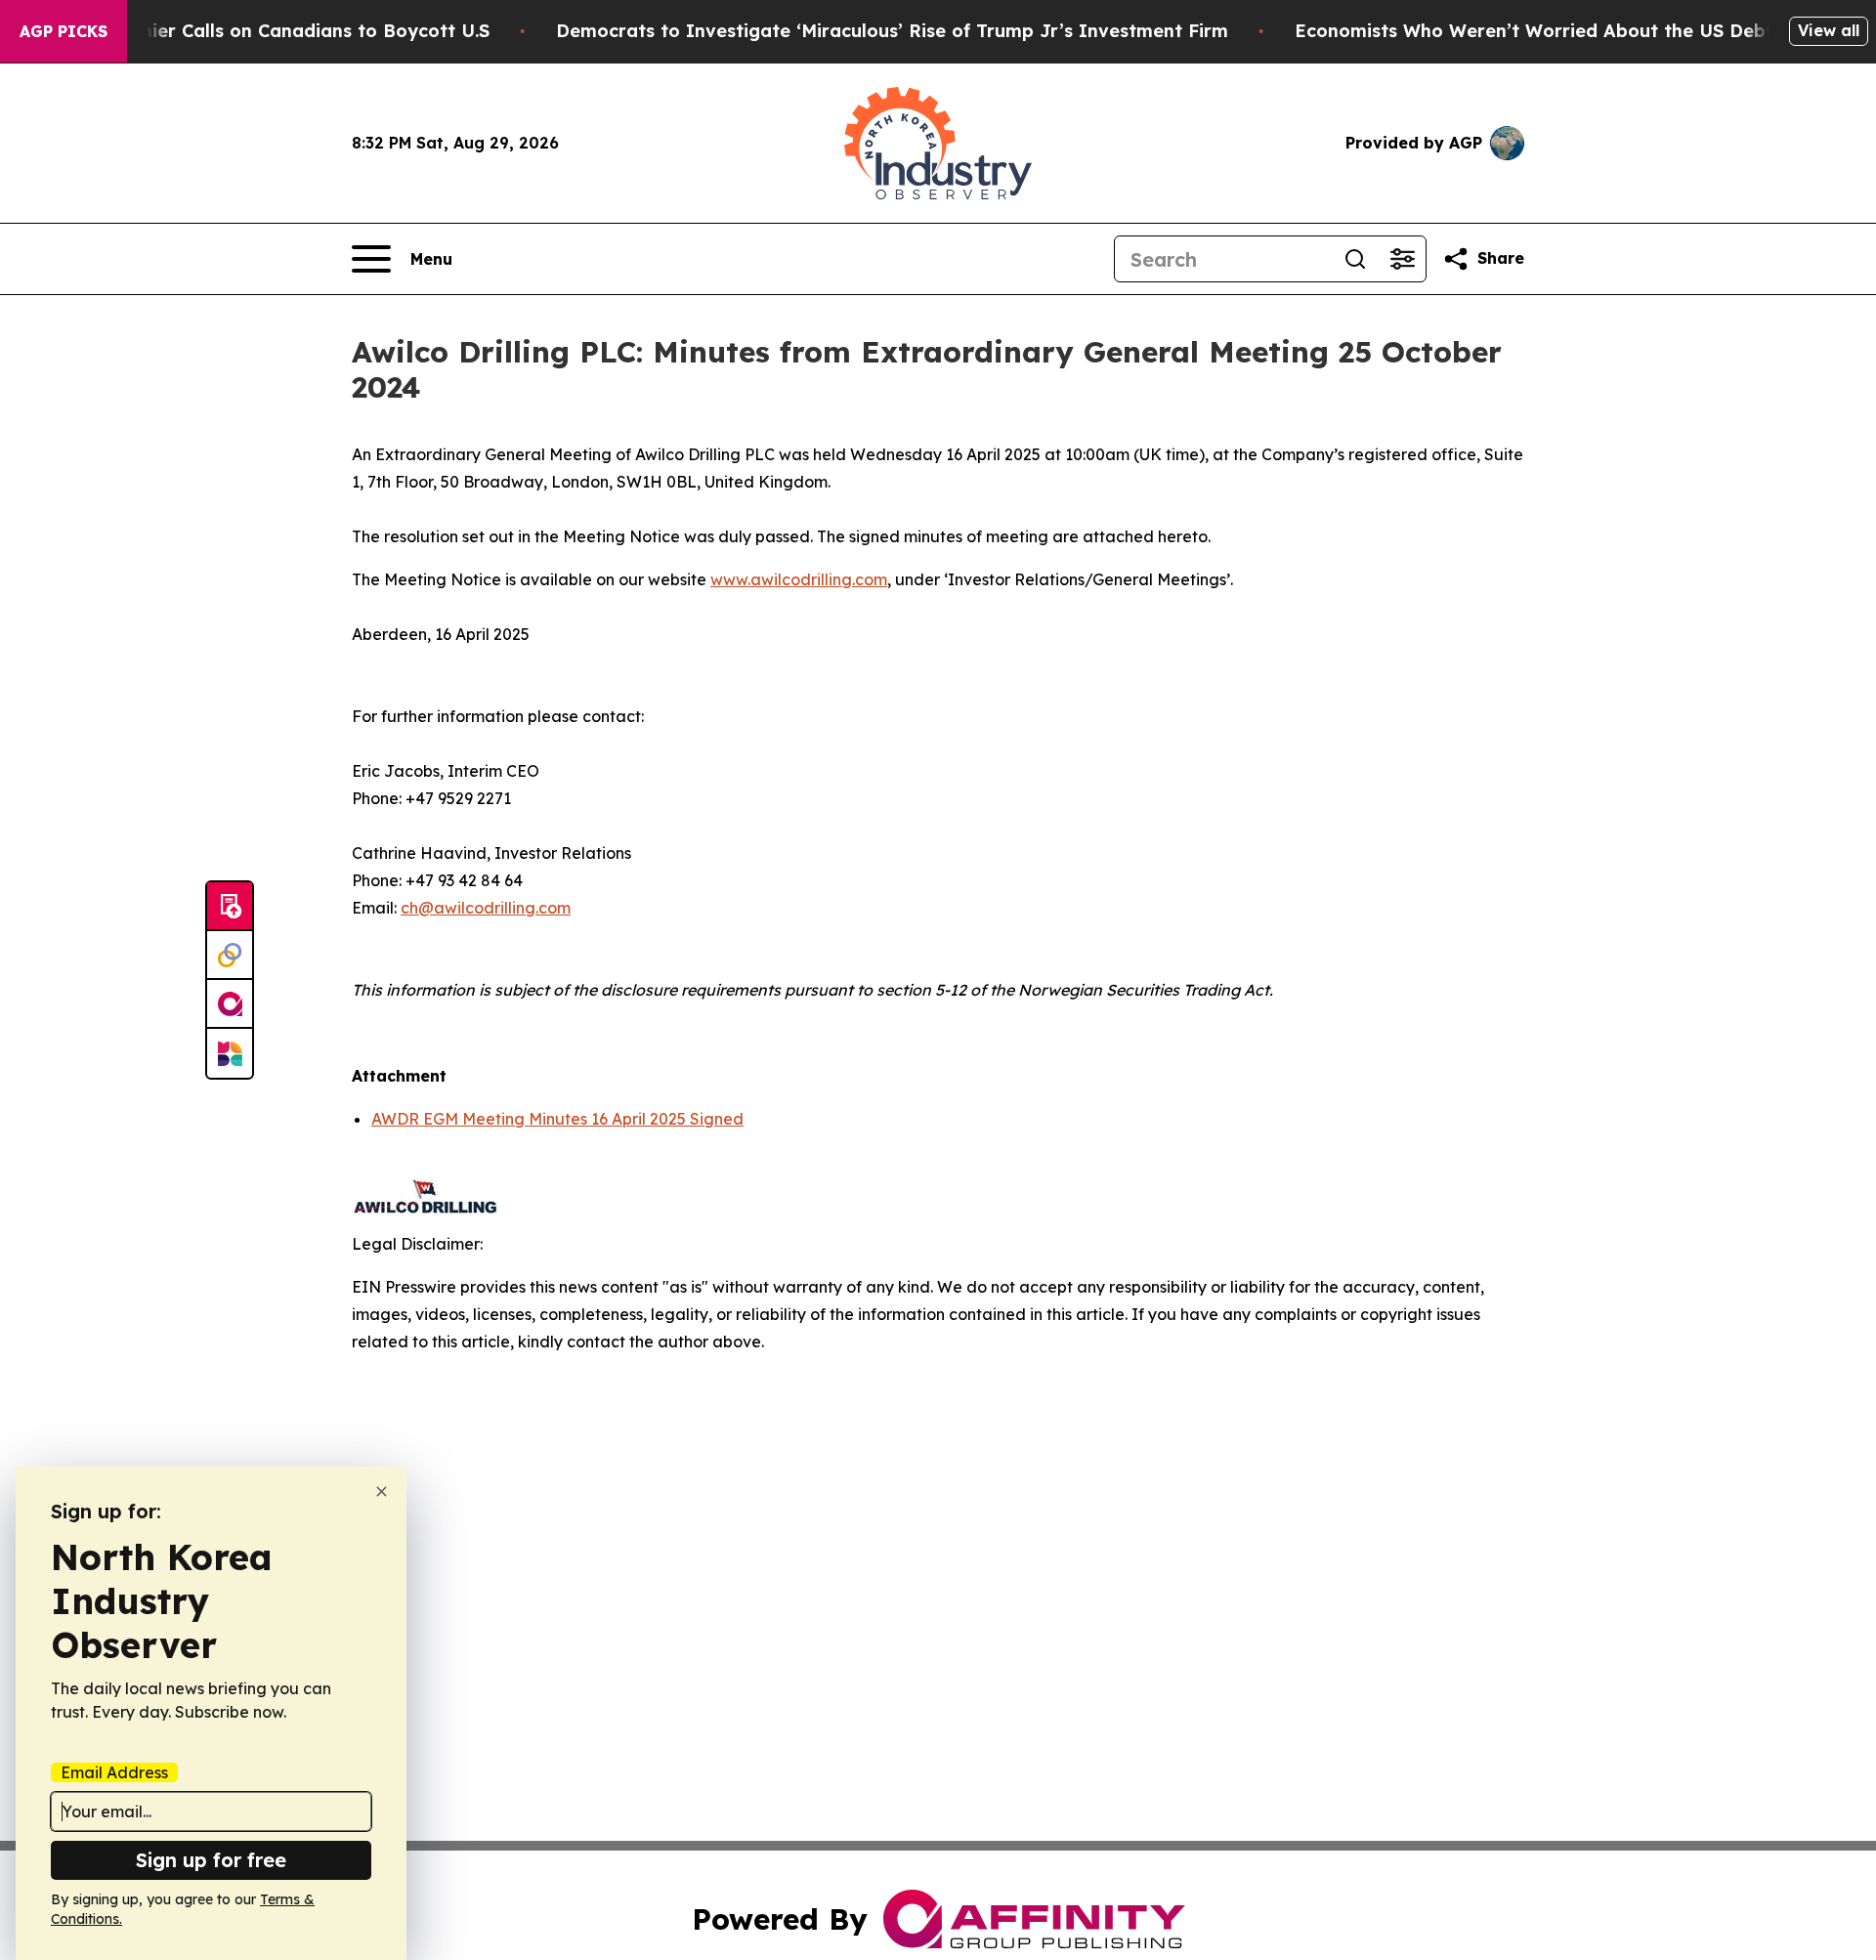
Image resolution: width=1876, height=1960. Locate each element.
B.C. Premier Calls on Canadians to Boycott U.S (278, 31)
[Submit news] (230, 907)
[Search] (1355, 259)
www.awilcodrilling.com (799, 579)
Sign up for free (211, 1860)
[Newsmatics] (230, 1053)
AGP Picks (64, 31)
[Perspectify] (230, 956)
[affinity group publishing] (230, 1004)
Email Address (114, 1772)
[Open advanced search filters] (1402, 259)
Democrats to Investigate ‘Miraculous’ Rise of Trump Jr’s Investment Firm (892, 31)
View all (1829, 30)
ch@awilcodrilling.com (486, 908)
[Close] (382, 1491)
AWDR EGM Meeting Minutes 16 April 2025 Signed (557, 1119)
